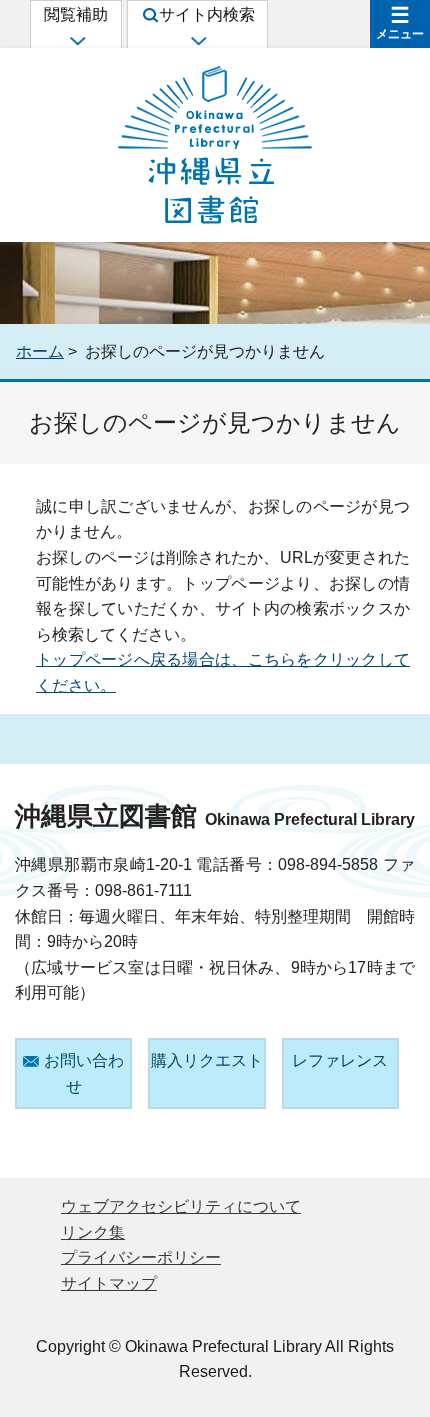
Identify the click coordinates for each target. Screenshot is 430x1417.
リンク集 (93, 1232)
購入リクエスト (207, 1060)
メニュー (400, 34)
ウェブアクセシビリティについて (181, 1206)
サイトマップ (109, 1283)
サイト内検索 (207, 14)
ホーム (40, 351)
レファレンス (340, 1060)
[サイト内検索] (197, 40)
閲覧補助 (76, 14)
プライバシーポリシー (141, 1257)
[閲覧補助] (76, 40)
